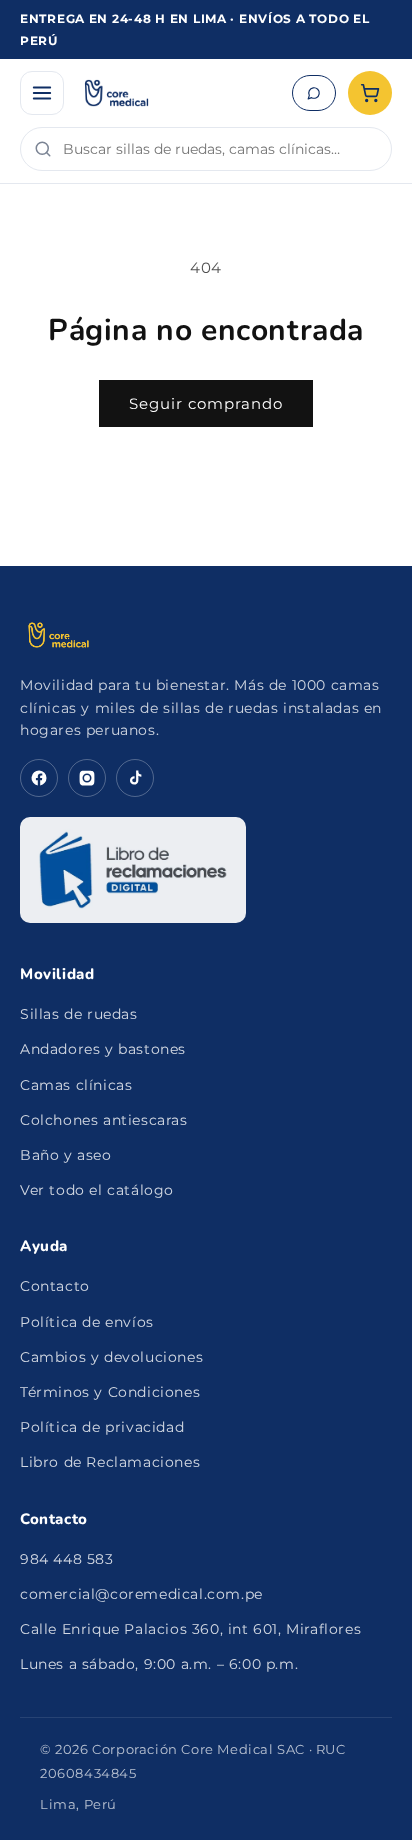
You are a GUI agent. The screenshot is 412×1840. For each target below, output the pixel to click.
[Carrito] (370, 93)
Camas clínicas (76, 1085)
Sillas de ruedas (79, 1014)
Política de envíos (87, 1322)
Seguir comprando (206, 403)
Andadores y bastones (103, 1049)
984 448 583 (67, 1559)
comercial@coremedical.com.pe (141, 1594)
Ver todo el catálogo (97, 1190)
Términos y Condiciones (110, 1392)
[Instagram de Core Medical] (87, 778)
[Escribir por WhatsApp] (314, 93)
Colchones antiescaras (104, 1120)
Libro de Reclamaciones (110, 1462)
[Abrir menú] (42, 93)
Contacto (55, 1286)
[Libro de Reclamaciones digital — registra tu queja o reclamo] (133, 870)
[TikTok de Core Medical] (135, 778)
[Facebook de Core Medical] (39, 778)
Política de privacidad (102, 1427)
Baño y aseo (66, 1155)
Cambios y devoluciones (111, 1357)
